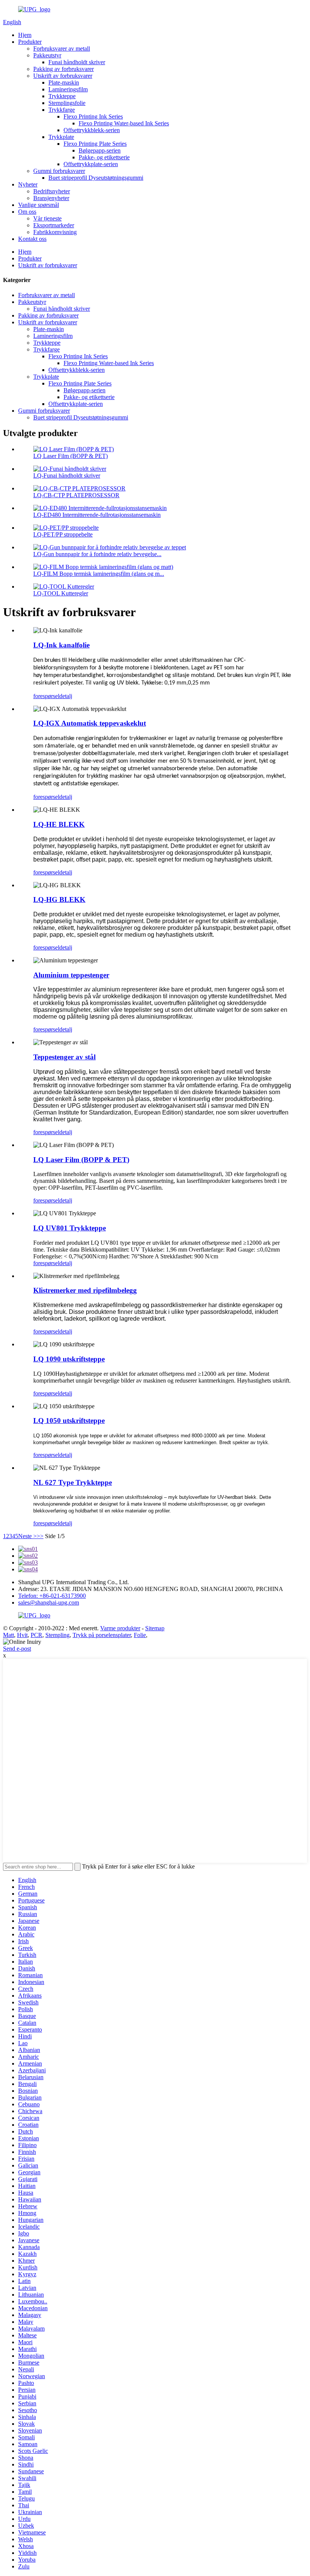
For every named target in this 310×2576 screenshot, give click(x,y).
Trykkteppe (62, 96)
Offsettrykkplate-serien (91, 164)
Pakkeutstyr (47, 55)
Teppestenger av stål (64, 1057)
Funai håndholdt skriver (77, 62)
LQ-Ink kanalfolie (61, 645)
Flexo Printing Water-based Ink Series (124, 123)
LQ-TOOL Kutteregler (61, 593)
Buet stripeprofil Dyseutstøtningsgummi (96, 178)
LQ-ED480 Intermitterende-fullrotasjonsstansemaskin (97, 515)
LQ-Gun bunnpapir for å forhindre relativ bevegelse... (97, 554)
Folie (140, 1635)
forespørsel (46, 696)
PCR (36, 1635)
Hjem (25, 35)
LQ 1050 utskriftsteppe (69, 1421)
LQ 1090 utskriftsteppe (69, 1359)
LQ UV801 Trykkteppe (70, 1228)
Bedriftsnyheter (52, 191)
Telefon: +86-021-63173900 (52, 1596)
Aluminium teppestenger (71, 975)
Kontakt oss (32, 239)
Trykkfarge (62, 110)
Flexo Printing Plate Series (95, 144)
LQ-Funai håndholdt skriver (67, 476)
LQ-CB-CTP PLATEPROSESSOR (76, 495)
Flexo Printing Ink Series (93, 116)
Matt (9, 1635)
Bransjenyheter (51, 198)
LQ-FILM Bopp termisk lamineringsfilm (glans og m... (99, 574)
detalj (66, 696)
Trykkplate (61, 137)
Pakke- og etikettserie (104, 157)
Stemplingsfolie (67, 103)
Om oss (27, 212)
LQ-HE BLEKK (59, 824)
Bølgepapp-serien (100, 150)
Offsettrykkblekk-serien (92, 130)
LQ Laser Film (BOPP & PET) (71, 456)
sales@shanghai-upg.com (49, 1602)
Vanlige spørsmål (39, 205)
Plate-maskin (64, 82)
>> (40, 1536)
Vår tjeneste (47, 218)
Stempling (57, 1635)
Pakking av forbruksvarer (64, 69)
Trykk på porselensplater (102, 1635)
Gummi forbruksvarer (59, 171)
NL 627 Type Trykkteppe (73, 1482)
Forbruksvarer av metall (62, 49)
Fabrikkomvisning (55, 232)
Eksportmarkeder (54, 225)
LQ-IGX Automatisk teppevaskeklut (90, 723)
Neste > (27, 1536)
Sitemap (155, 1628)
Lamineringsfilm (68, 89)
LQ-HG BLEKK (59, 900)
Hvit (22, 1635)
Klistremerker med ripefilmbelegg (85, 1290)
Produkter (30, 42)
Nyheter (28, 184)
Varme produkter (120, 1628)
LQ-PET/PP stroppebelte (63, 534)
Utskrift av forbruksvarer (63, 76)
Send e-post (17, 1649)
